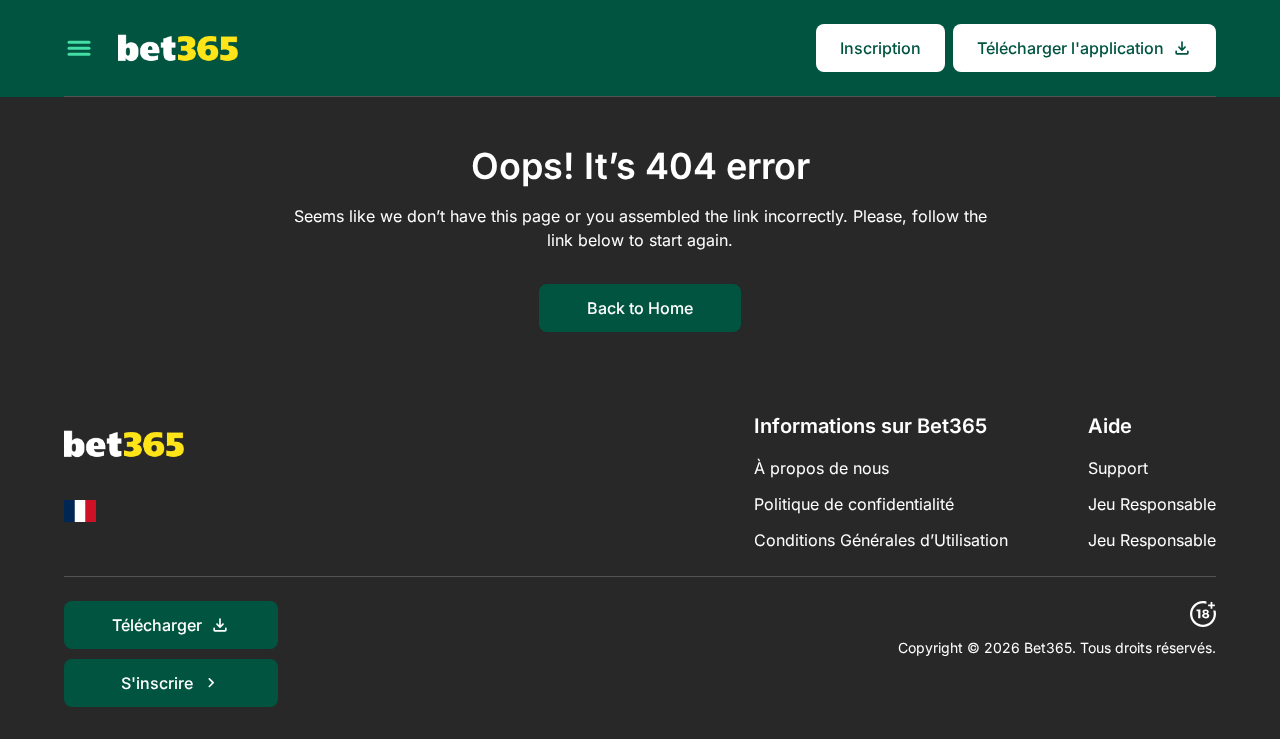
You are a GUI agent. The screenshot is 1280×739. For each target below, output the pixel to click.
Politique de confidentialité (854, 504)
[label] (80, 510)
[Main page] (178, 48)
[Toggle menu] (79, 48)
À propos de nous (821, 468)
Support (1118, 468)
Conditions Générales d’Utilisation (881, 540)
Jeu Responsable (1152, 504)
